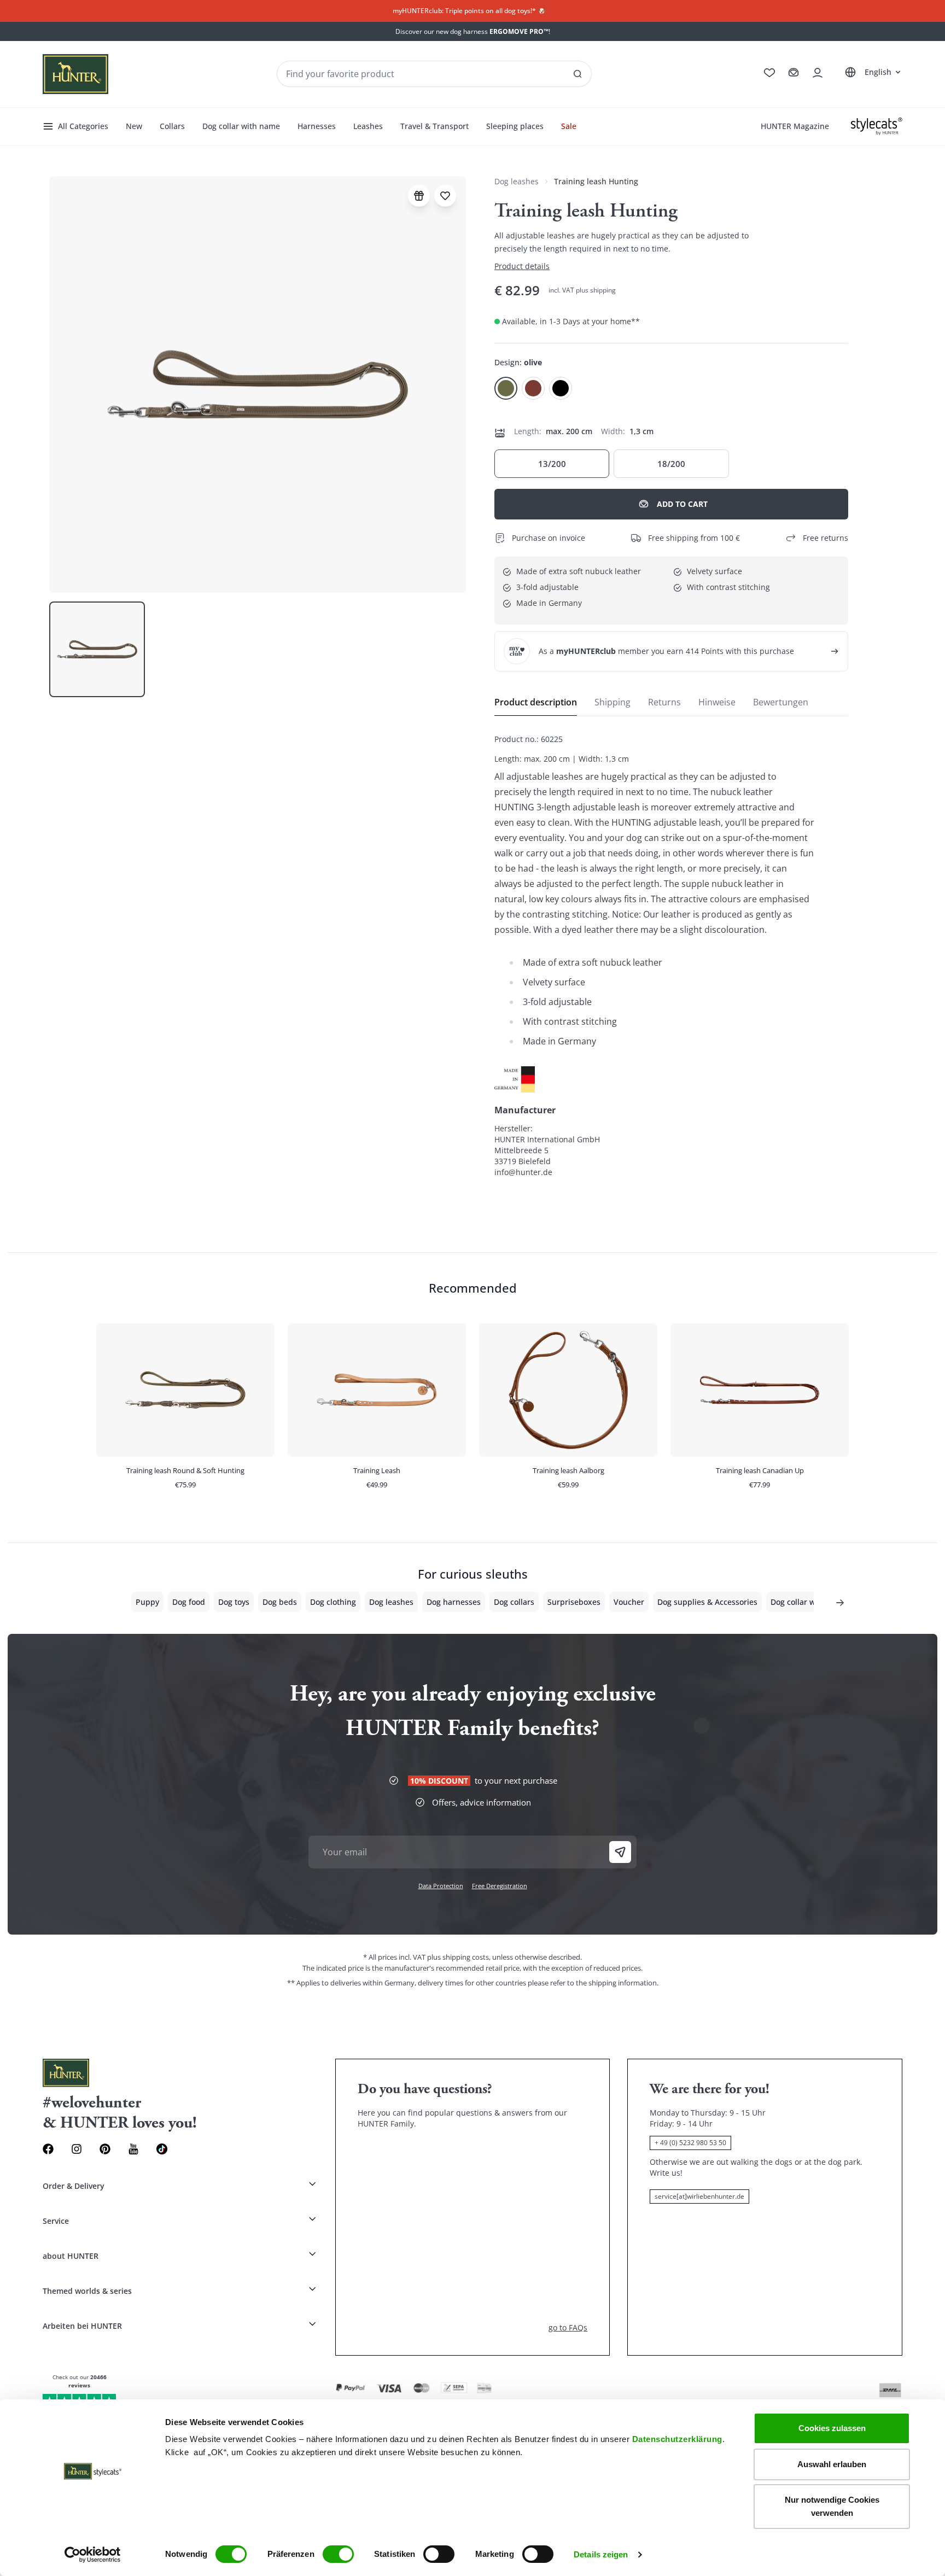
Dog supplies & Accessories (707, 1602)
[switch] (338, 2554)
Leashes (368, 126)
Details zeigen (601, 2554)
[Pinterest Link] (105, 2149)
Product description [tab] (536, 702)
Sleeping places (515, 126)
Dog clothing (333, 1602)
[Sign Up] (620, 1852)
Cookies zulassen (832, 2428)
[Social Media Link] (162, 2149)
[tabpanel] (671, 956)
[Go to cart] (794, 73)
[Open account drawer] (818, 73)
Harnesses (317, 126)
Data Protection (441, 1886)
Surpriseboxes (574, 1602)
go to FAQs (568, 2327)
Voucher (629, 1602)
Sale (569, 126)
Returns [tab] (664, 702)
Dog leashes (517, 181)
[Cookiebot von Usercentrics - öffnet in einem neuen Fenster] (93, 2555)
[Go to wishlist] (769, 73)
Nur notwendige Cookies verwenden (832, 2506)
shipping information (623, 1983)
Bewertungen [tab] (781, 702)
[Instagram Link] (77, 2149)
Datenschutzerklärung (677, 2439)
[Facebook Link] (48, 2149)
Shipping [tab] (612, 702)
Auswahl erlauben (832, 2464)
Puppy (147, 1602)
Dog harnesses (454, 1602)
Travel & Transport (434, 126)
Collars (172, 126)
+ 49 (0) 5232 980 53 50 (690, 2143)
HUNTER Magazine (795, 126)
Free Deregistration (500, 1886)
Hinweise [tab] (717, 702)
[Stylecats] (877, 126)
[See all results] (577, 74)
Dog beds (280, 1602)
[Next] (840, 1603)
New (134, 126)
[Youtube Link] (133, 2149)
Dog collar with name (241, 126)
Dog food (189, 1602)
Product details (522, 266)
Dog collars (514, 1602)
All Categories (83, 126)
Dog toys (234, 1602)
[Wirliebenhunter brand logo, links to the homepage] (75, 74)
